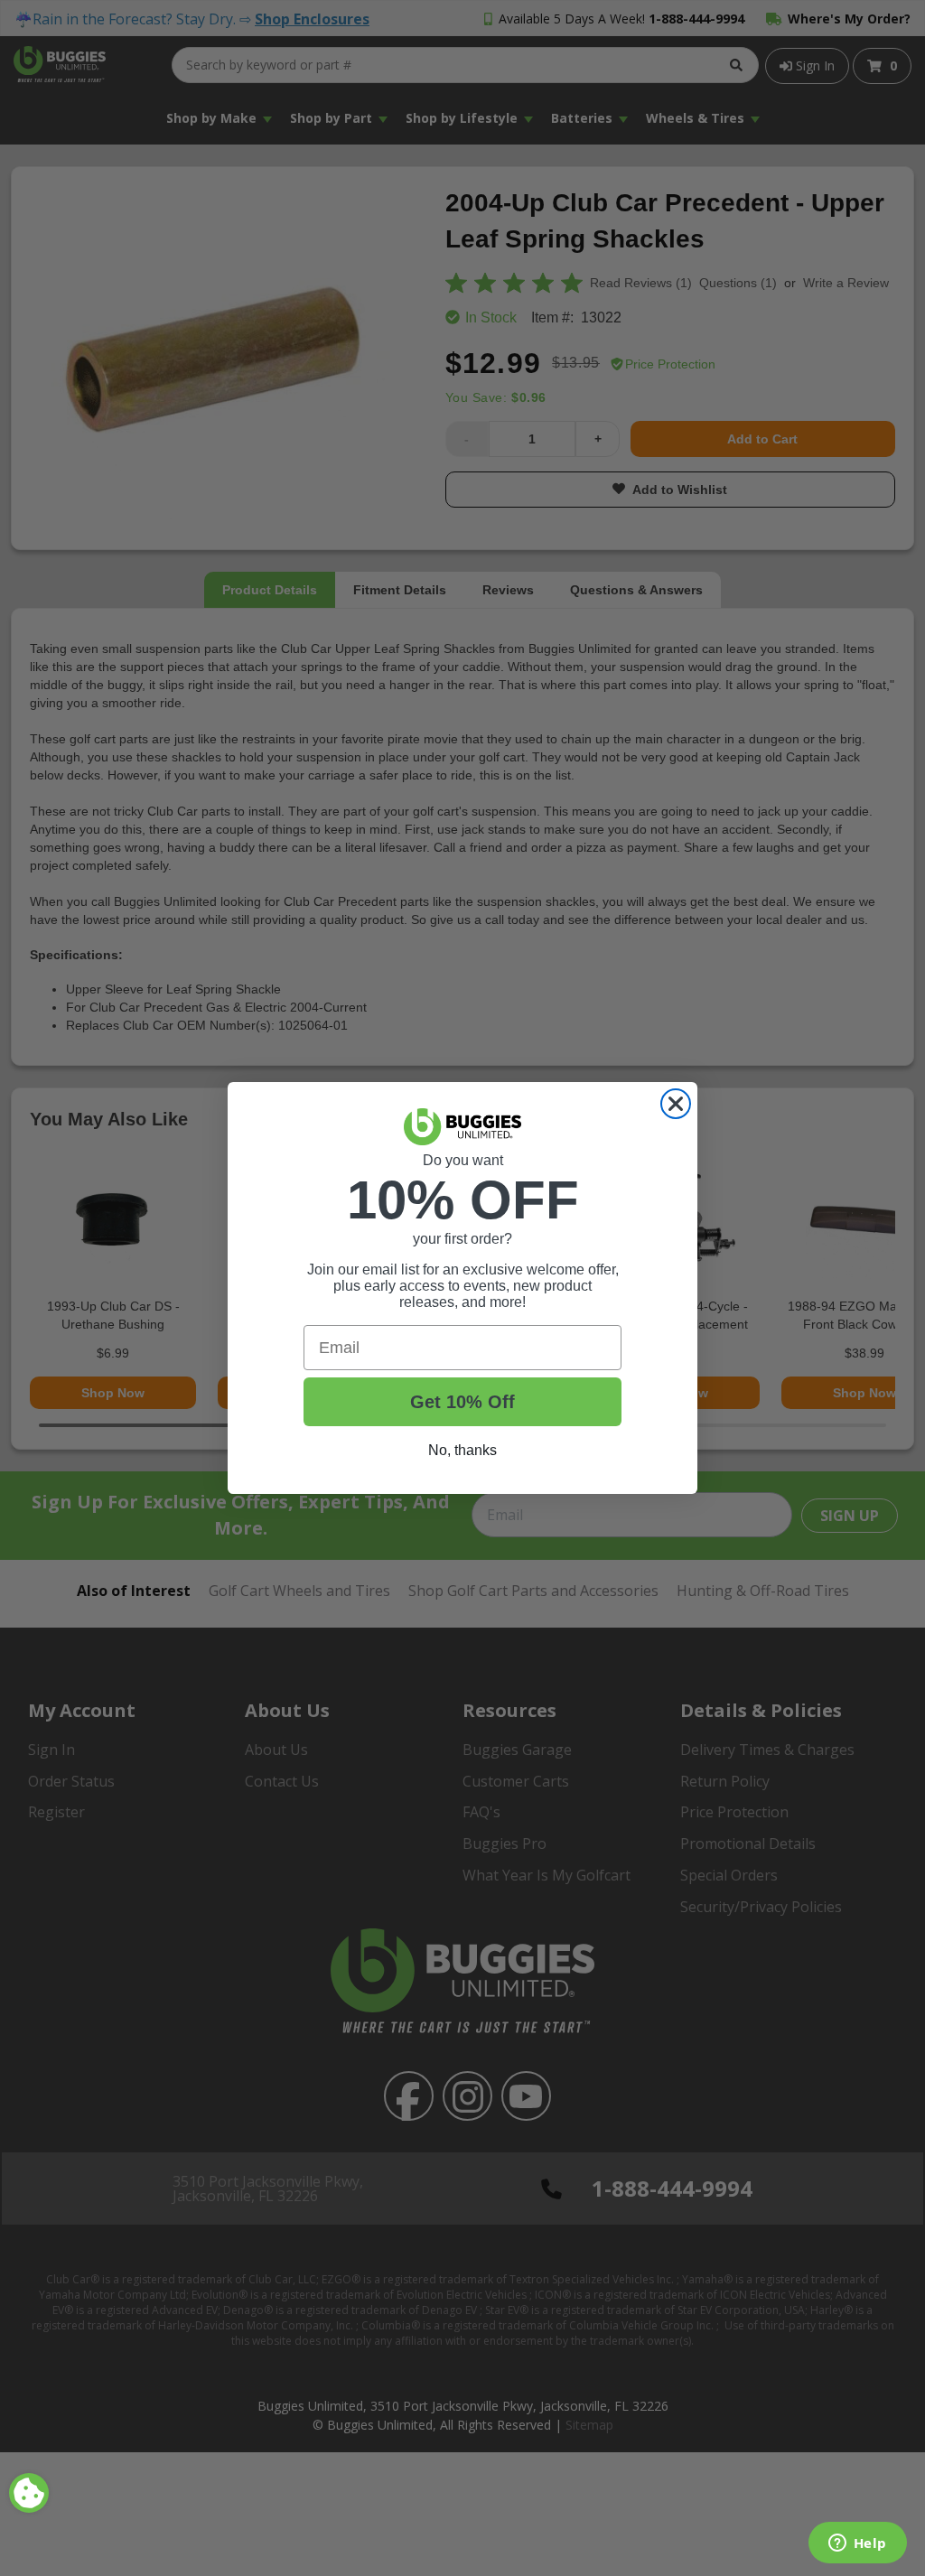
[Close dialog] (676, 1104)
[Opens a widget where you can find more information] (857, 2544)
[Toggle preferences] (29, 2493)
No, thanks (462, 1450)
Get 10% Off (462, 1402)
